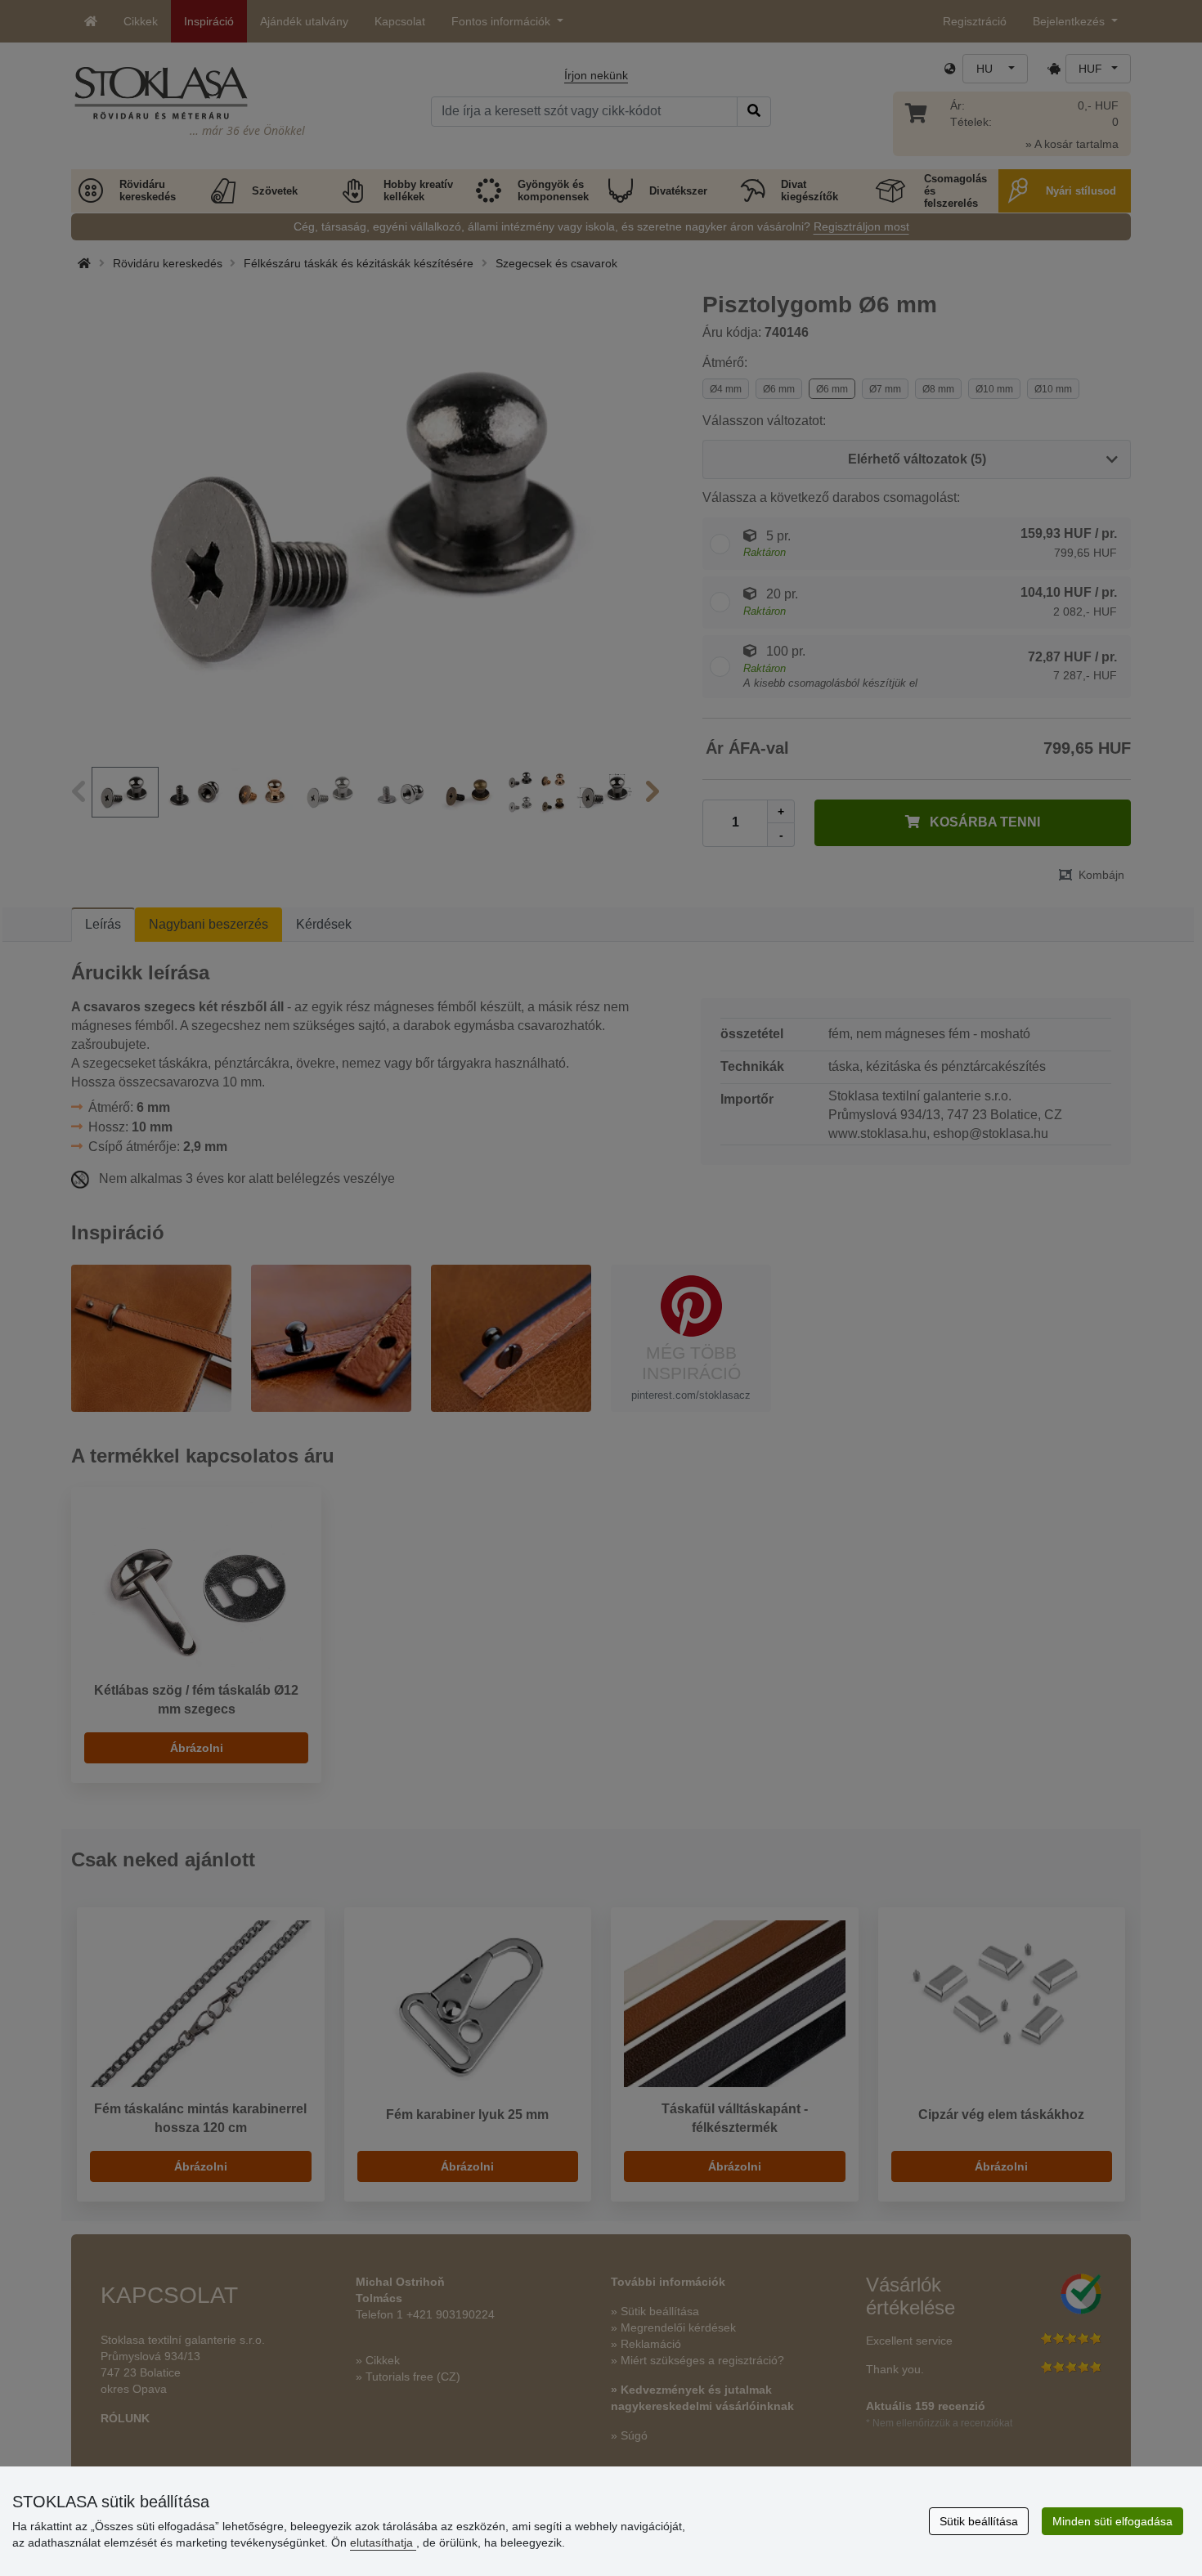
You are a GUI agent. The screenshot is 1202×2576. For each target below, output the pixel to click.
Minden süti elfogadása (1112, 2521)
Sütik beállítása (979, 2521)
